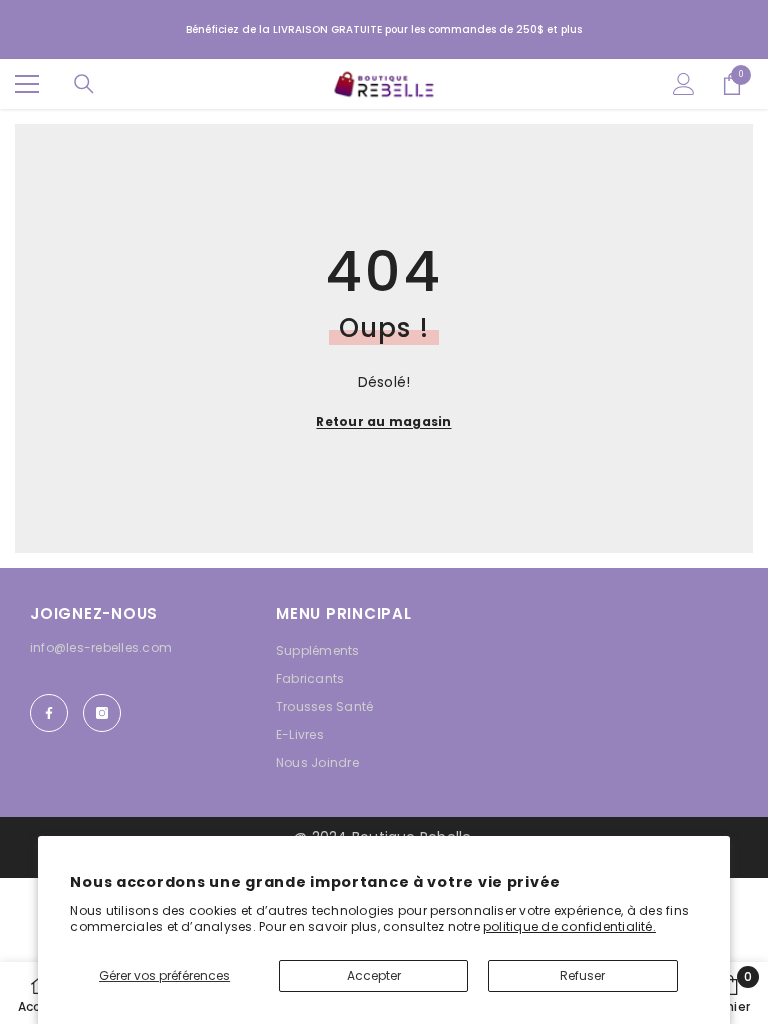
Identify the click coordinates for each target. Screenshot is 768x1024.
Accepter (374, 975)
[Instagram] (102, 713)
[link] (730, 993)
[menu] (27, 84)
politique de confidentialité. (569, 926)
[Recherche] (84, 84)
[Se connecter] (684, 84)
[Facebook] (49, 713)
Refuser (582, 975)
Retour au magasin (383, 421)
